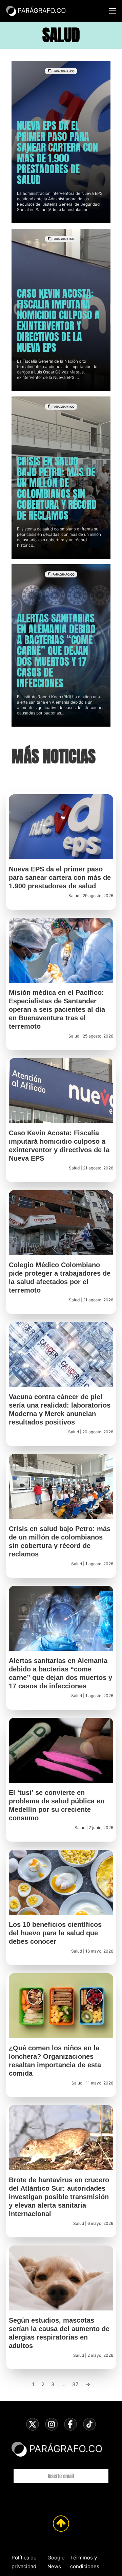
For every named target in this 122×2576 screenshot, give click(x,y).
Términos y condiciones (85, 2562)
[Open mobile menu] (113, 11)
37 (75, 2384)
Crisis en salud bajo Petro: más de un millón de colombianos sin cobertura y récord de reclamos (57, 488)
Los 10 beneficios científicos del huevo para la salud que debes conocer (55, 1933)
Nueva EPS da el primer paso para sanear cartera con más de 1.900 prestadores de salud (57, 153)
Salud (74, 896)
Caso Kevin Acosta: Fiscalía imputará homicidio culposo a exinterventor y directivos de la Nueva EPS (58, 321)
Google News (56, 2562)
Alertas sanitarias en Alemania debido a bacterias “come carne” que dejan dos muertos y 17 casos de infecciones (56, 651)
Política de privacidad (24, 2562)
